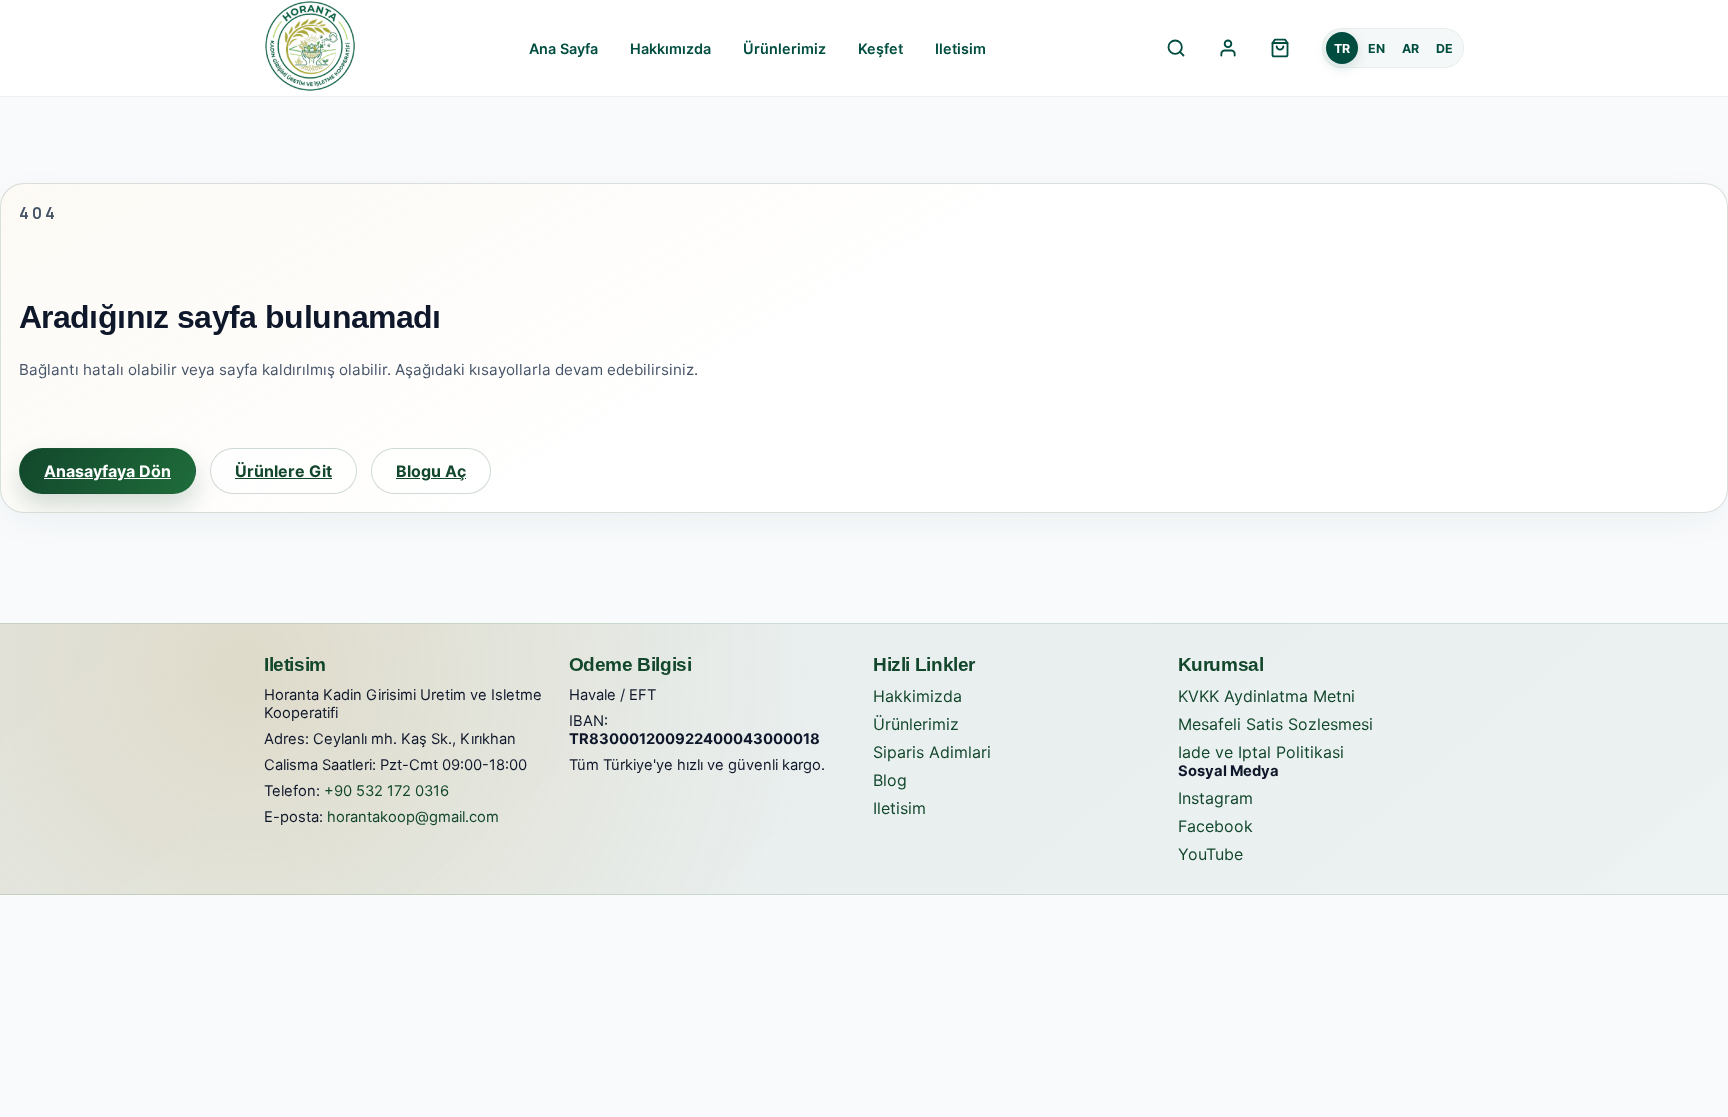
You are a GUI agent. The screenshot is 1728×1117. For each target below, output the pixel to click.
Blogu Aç (431, 471)
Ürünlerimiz (784, 48)
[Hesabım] (1228, 48)
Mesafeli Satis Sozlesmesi (1275, 724)
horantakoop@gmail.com (413, 817)
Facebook (1215, 826)
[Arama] (1176, 48)
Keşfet (880, 48)
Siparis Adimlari (932, 752)
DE (1444, 48)
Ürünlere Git (283, 471)
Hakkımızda (670, 48)
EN (1376, 48)
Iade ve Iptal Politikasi (1261, 752)
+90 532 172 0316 (386, 791)
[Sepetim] (1280, 48)
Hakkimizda (917, 696)
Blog (890, 780)
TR (1342, 48)
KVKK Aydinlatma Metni (1266, 696)
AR (1410, 48)
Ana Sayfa (563, 48)
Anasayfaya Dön (107, 471)
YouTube (1210, 854)
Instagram (1215, 798)
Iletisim (960, 48)
